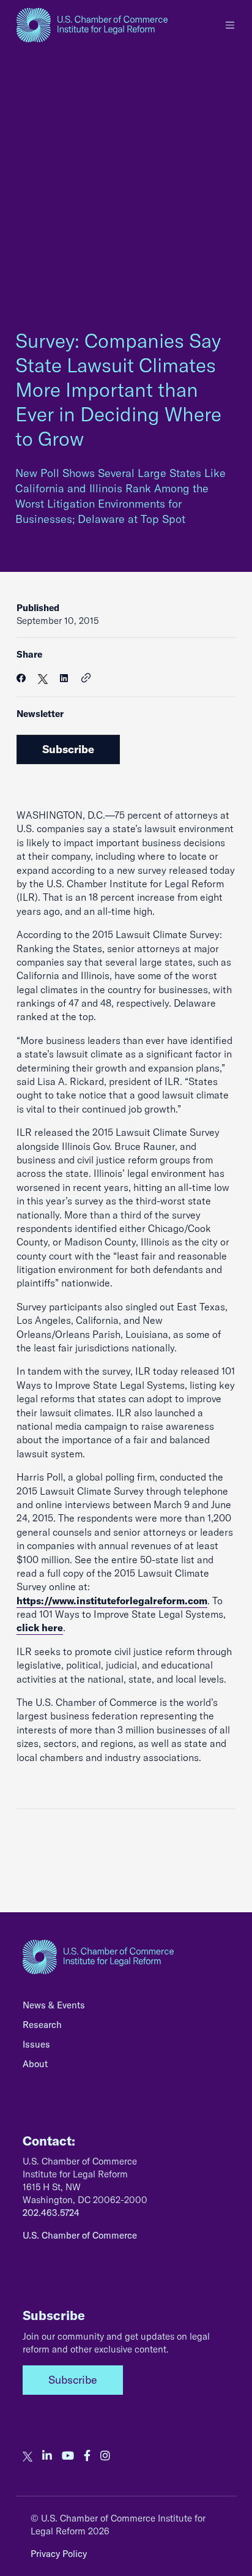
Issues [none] (36, 2044)
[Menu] (230, 25)
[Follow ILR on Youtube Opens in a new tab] (68, 2456)
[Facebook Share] (21, 678)
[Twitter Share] (43, 678)
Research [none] (42, 2025)
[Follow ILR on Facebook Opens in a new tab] (87, 2456)
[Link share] (86, 678)
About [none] (35, 2064)
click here (40, 1628)
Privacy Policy (59, 2554)
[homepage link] (92, 25)
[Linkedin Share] (64, 678)
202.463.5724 (51, 2213)
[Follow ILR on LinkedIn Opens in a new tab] (47, 2456)
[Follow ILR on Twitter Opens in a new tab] (28, 2456)
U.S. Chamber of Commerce (80, 2235)
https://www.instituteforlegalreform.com (112, 1601)
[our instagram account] (105, 2456)
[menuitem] (126, 2008)
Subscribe (68, 749)
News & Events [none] (54, 2005)
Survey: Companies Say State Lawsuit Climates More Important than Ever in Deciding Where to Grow (118, 389)
